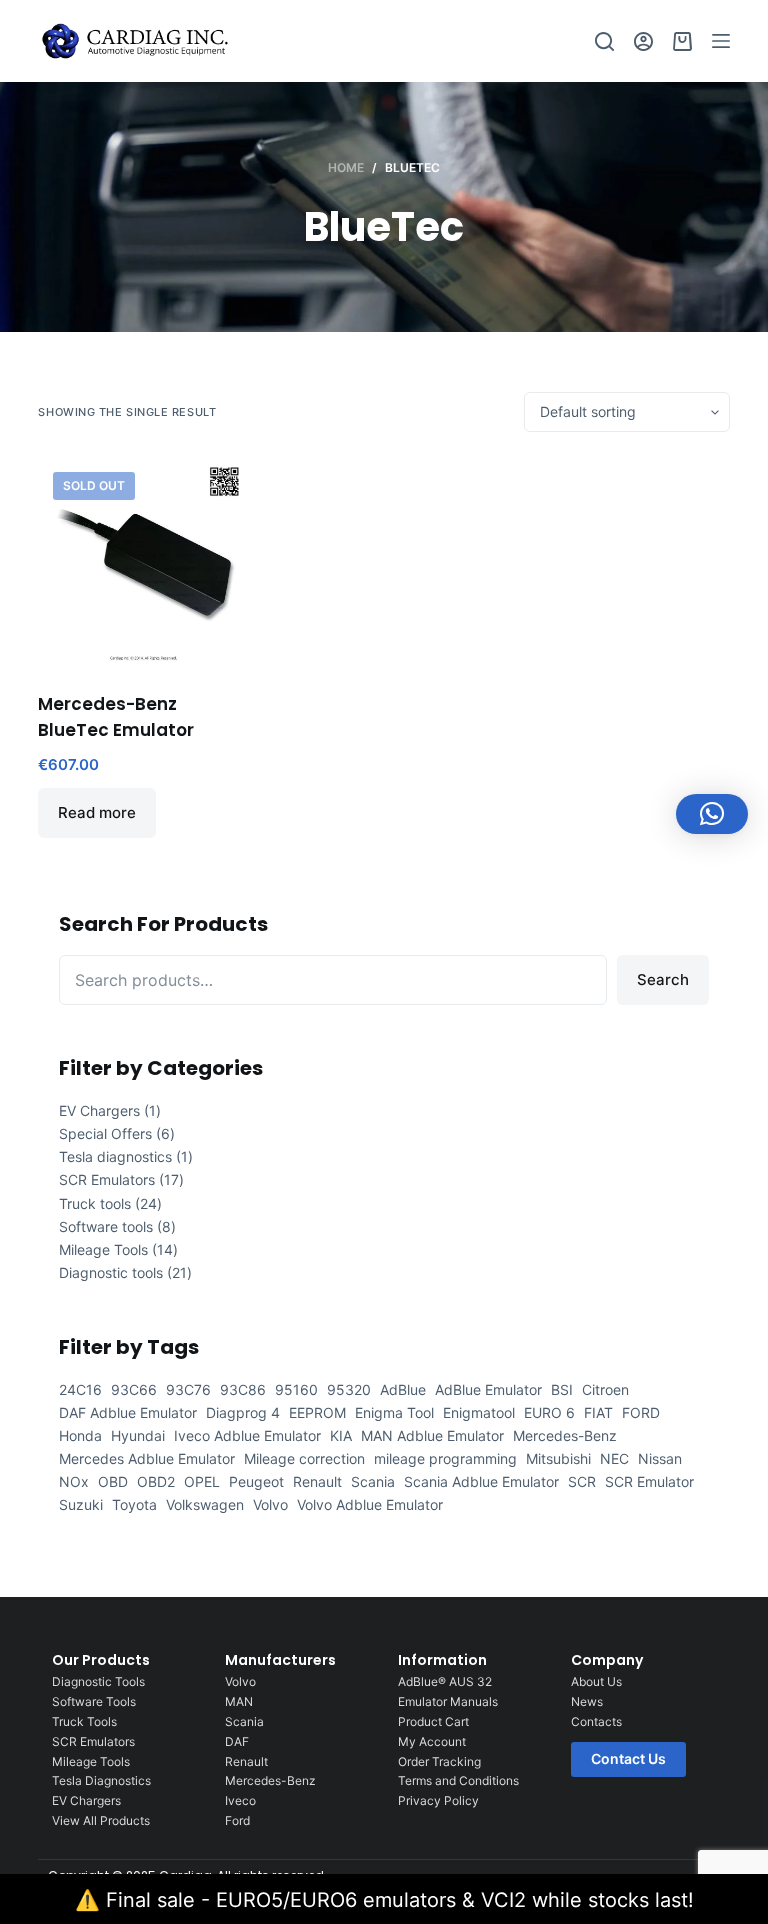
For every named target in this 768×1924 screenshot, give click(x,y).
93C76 (188, 1389)
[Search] (604, 41)
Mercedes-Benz (565, 1435)
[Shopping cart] (682, 41)
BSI (562, 1389)
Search (663, 979)
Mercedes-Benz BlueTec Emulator (116, 717)
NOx (74, 1481)
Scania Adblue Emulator (481, 1481)
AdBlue (403, 1389)
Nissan (660, 1458)
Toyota (134, 1504)
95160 (296, 1389)
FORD (641, 1412)
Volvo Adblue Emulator (370, 1504)
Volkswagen (205, 1504)
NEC (614, 1458)
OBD (113, 1481)
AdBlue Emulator (488, 1389)
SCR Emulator (649, 1481)
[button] (712, 814)
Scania (373, 1481)
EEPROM (317, 1412)
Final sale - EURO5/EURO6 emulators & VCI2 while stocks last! (400, 1900)
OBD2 (156, 1481)
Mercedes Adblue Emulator (147, 1458)
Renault (317, 1481)
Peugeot (256, 1481)
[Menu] (721, 41)
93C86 (243, 1389)
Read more (97, 812)
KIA (341, 1435)
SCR (582, 1481)
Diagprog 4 (243, 1412)
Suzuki (81, 1504)
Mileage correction (304, 1458)
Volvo (270, 1504)
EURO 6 (549, 1412)
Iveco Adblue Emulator (247, 1435)
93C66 (134, 1389)
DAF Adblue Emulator (128, 1412)
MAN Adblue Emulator (432, 1435)
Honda (80, 1435)
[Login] (643, 41)
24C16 (80, 1389)
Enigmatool (479, 1412)
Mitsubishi (558, 1458)
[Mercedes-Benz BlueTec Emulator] (143, 562)
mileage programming (445, 1458)
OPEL (202, 1481)
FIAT (598, 1412)
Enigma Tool (394, 1412)
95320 (349, 1389)
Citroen (605, 1389)
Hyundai (138, 1435)
